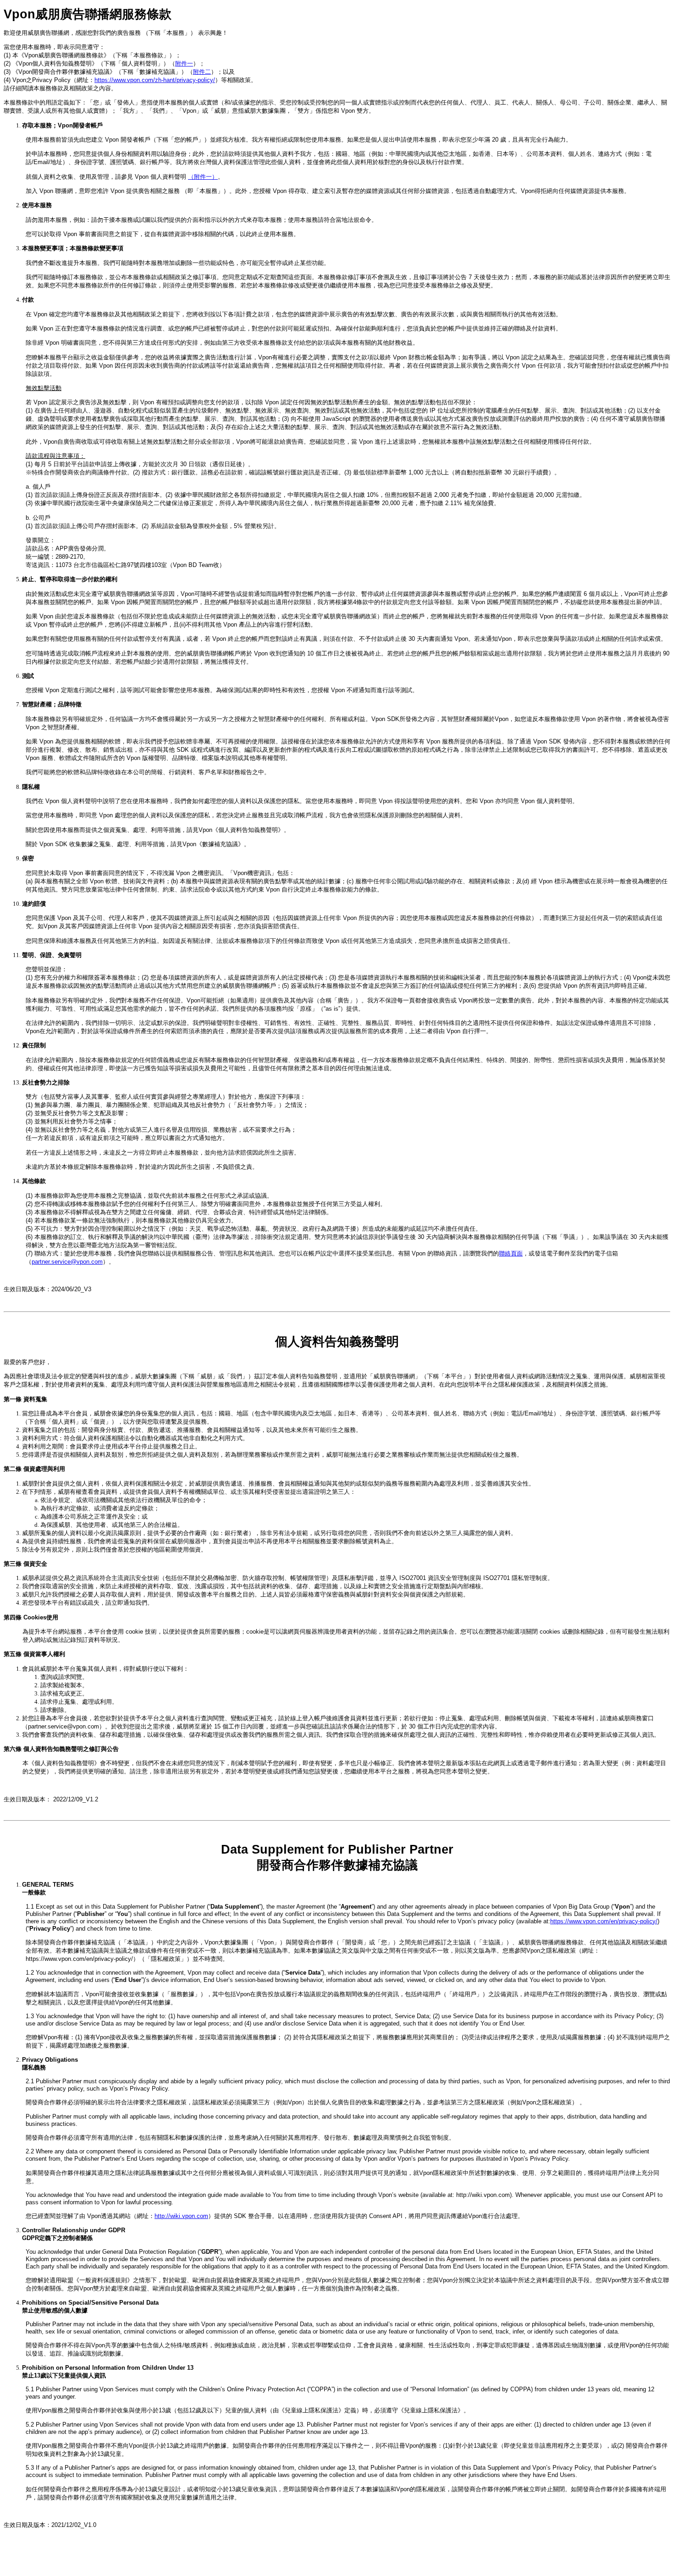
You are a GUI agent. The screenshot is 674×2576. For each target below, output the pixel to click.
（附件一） (203, 177)
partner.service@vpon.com (67, 1262)
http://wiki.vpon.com (181, 2216)
